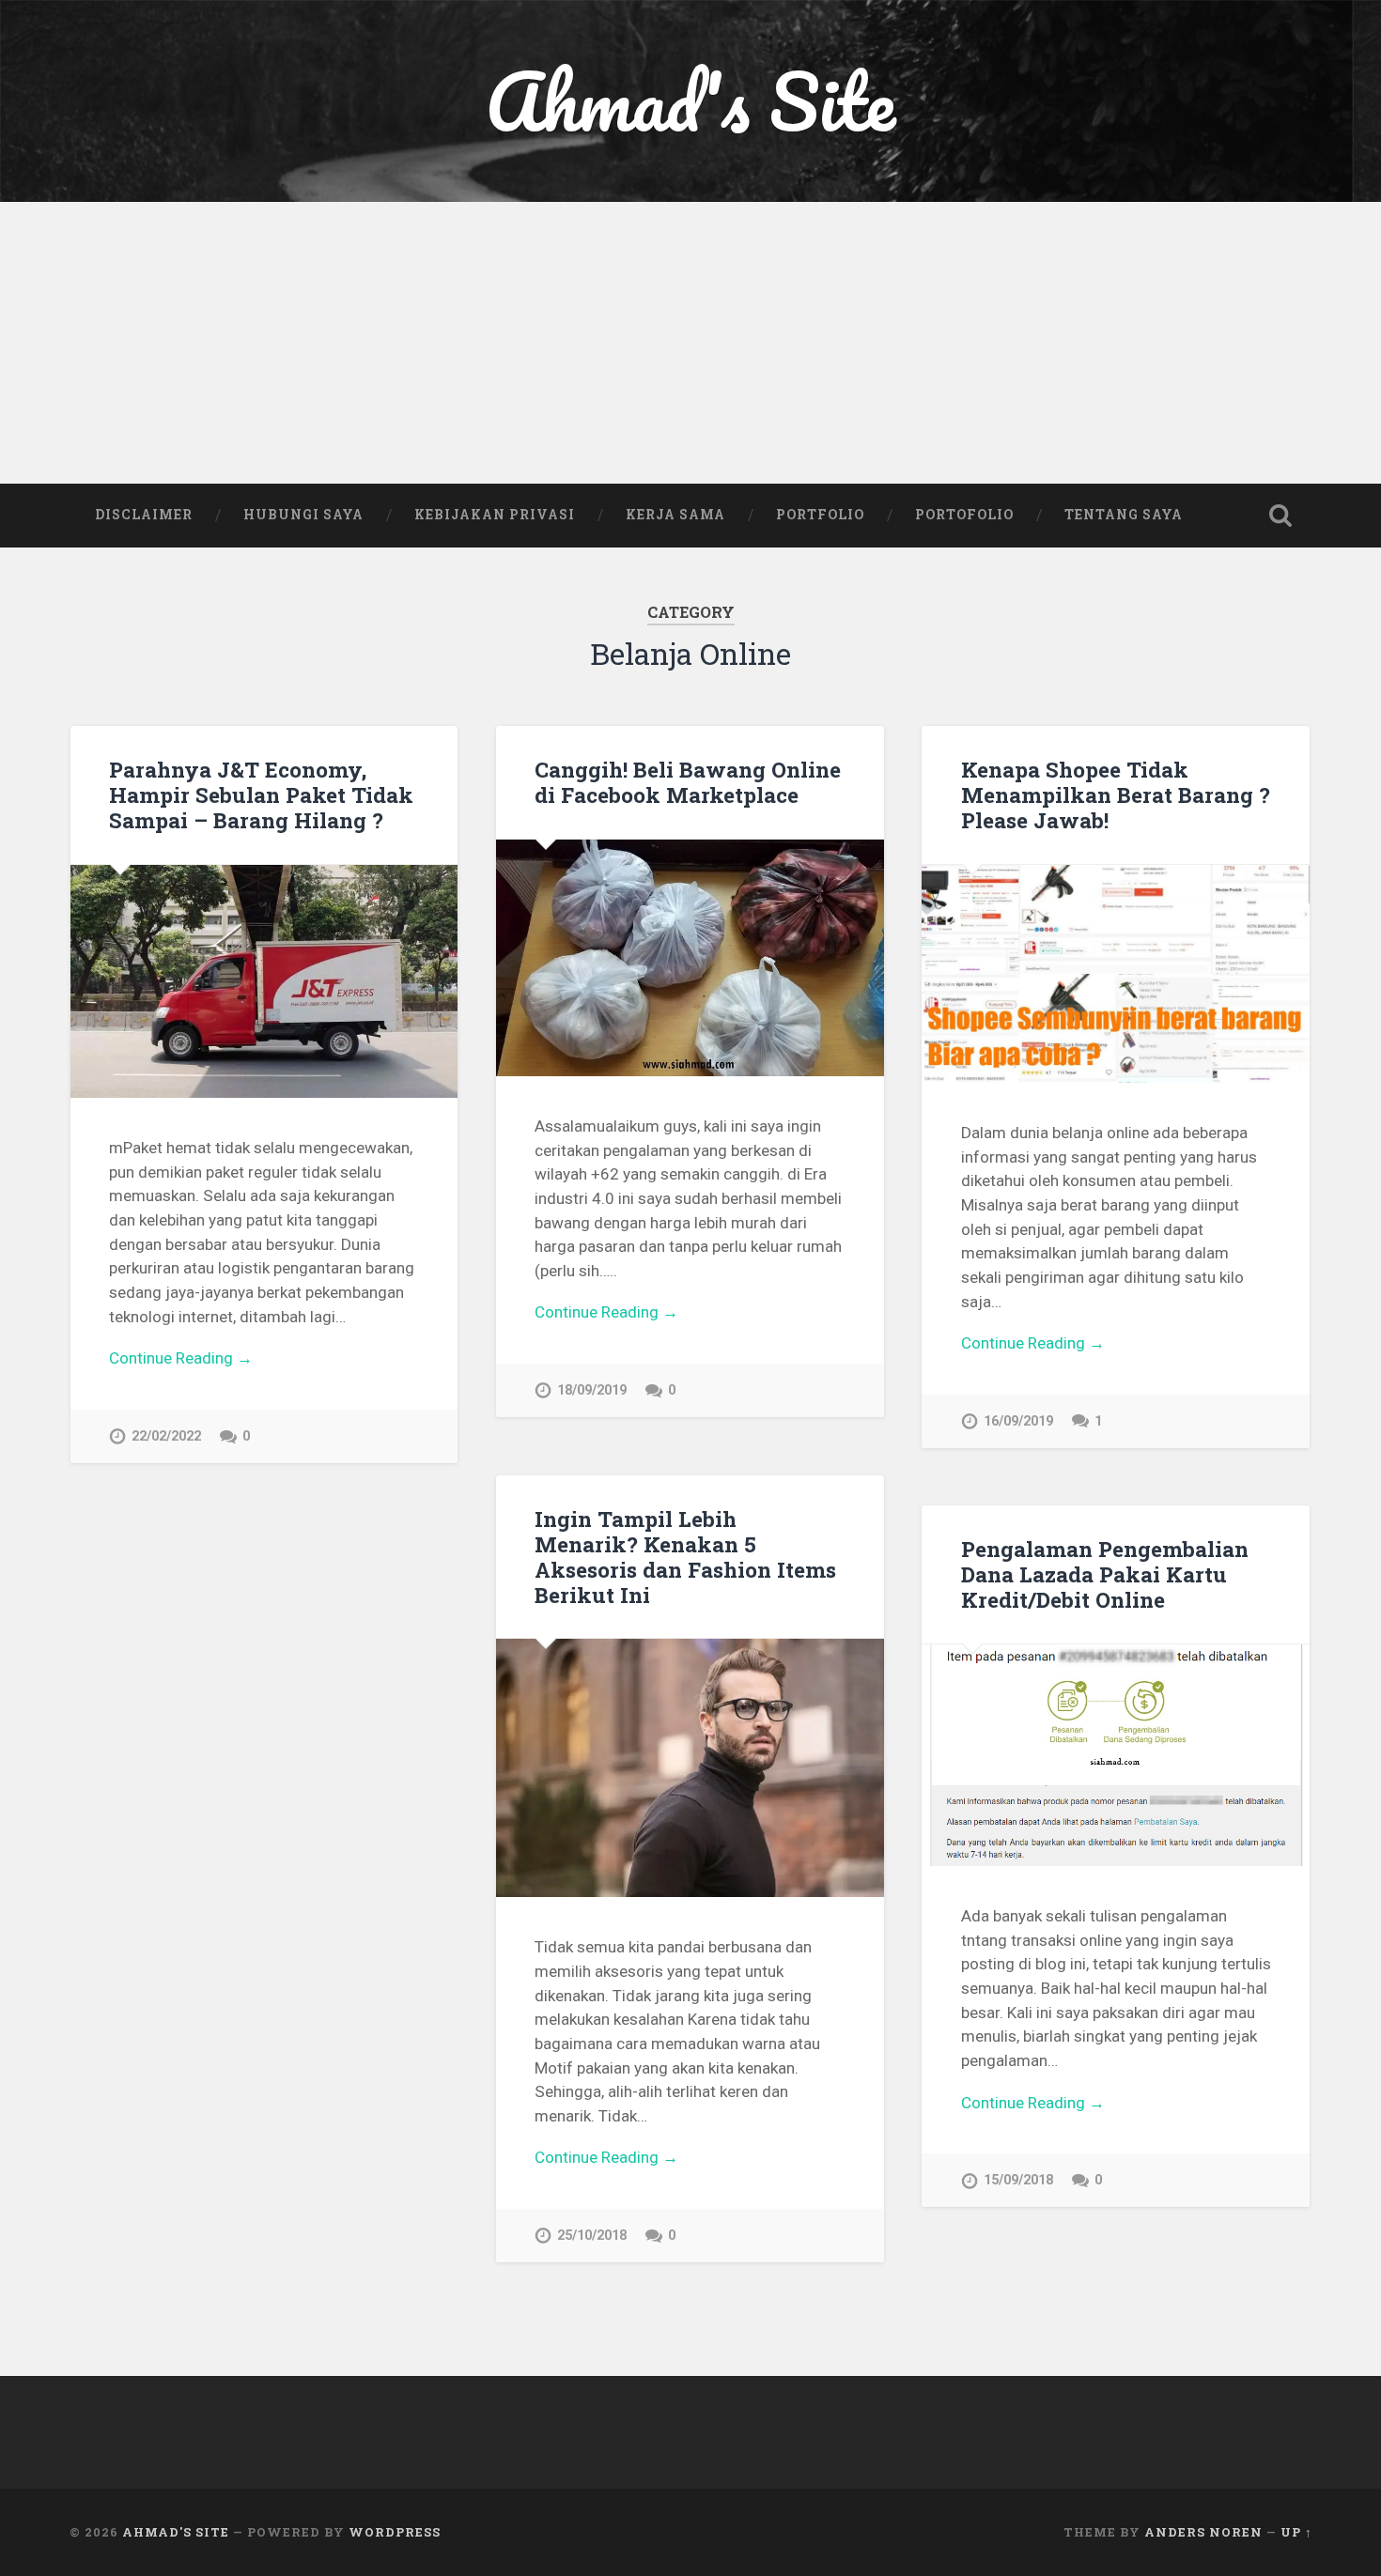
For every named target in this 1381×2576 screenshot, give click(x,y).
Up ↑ (1296, 2532)
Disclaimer (144, 515)
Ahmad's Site (690, 101)
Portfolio (820, 515)
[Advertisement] (690, 343)
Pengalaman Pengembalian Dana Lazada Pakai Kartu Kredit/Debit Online (1105, 1574)
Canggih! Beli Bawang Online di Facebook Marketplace (688, 782)
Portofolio (964, 515)
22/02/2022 (166, 1436)
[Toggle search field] (1280, 516)
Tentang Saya (1124, 515)
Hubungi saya (303, 515)
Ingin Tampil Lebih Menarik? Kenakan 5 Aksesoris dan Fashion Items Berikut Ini (685, 1557)
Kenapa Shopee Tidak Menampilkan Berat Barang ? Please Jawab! (1116, 794)
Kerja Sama (675, 515)
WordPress (395, 2532)
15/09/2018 (1018, 2180)
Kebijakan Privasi (495, 515)
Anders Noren (1203, 2532)
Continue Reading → (181, 1358)
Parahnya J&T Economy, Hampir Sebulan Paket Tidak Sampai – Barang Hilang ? (261, 794)
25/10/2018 (592, 2236)
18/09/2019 (592, 1390)
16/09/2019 (1018, 1421)
